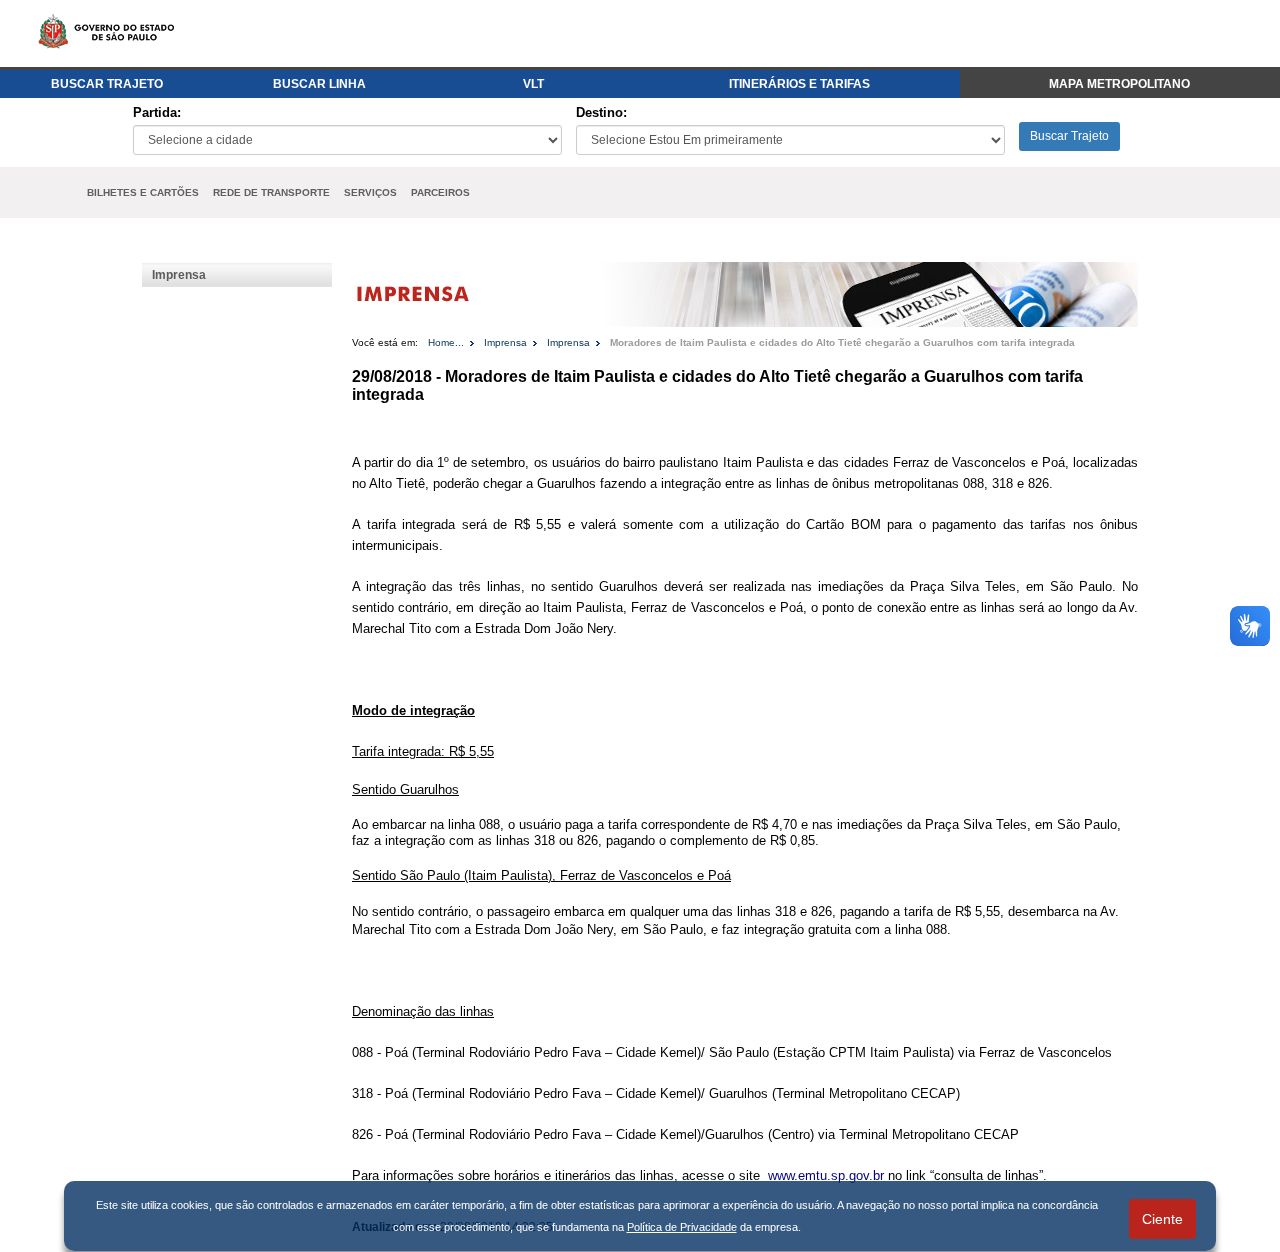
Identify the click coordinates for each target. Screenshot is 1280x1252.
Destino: (601, 112)
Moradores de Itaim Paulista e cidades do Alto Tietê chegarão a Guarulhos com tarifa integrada (842, 342)
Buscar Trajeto (1069, 136)
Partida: (157, 112)
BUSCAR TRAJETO (107, 84)
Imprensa (179, 275)
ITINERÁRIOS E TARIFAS (799, 84)
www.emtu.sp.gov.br (826, 1175)
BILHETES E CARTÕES (143, 192)
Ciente (1162, 1219)
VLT (533, 84)
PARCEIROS (440, 192)
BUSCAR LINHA (319, 84)
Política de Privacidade (682, 1227)
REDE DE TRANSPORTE (271, 192)
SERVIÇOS (370, 192)
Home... (446, 342)
